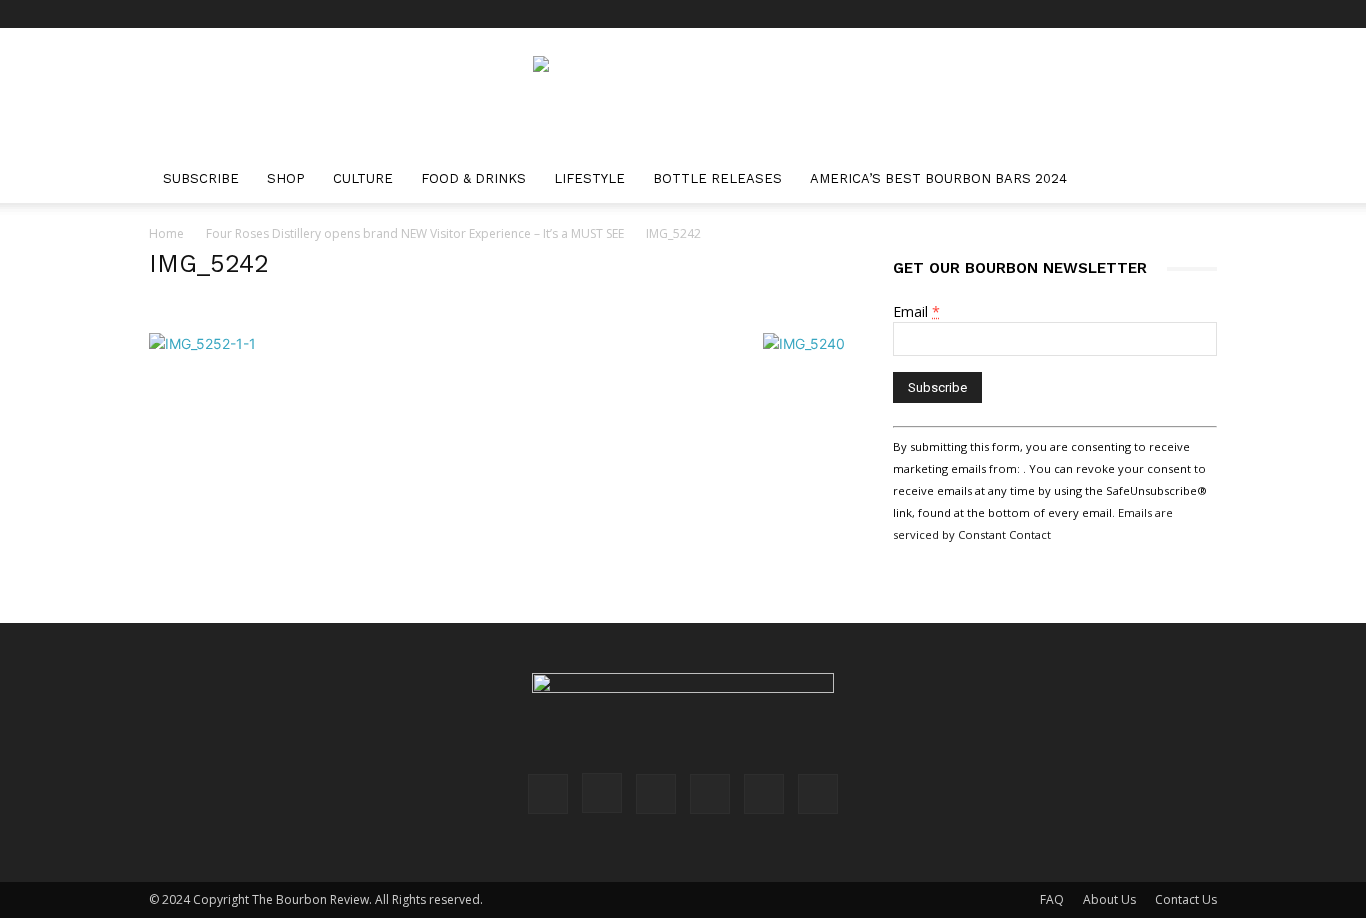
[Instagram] (1070, 14)
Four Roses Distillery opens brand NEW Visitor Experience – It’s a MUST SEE (415, 233)
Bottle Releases (717, 178)
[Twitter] (1169, 14)
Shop (286, 178)
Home (166, 233)
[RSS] (1136, 14)
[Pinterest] (1103, 14)
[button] (1193, 180)
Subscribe (201, 178)
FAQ (1052, 899)
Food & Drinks (473, 178)
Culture (363, 178)
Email (916, 311)
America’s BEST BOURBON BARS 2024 (938, 178)
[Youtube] (1202, 14)
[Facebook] (1037, 14)
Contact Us (1186, 899)
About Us (1109, 899)
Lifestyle (589, 178)
